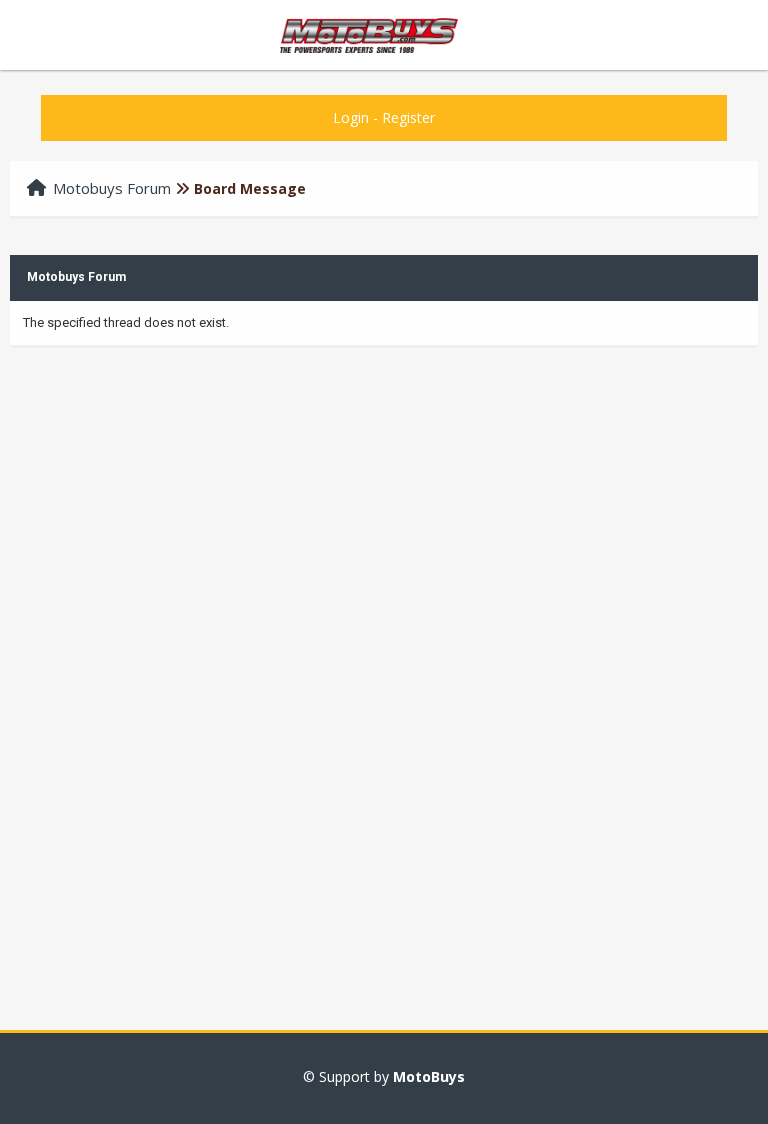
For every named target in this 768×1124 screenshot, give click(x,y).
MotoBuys (429, 1076)
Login (351, 117)
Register (408, 117)
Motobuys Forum (112, 188)
